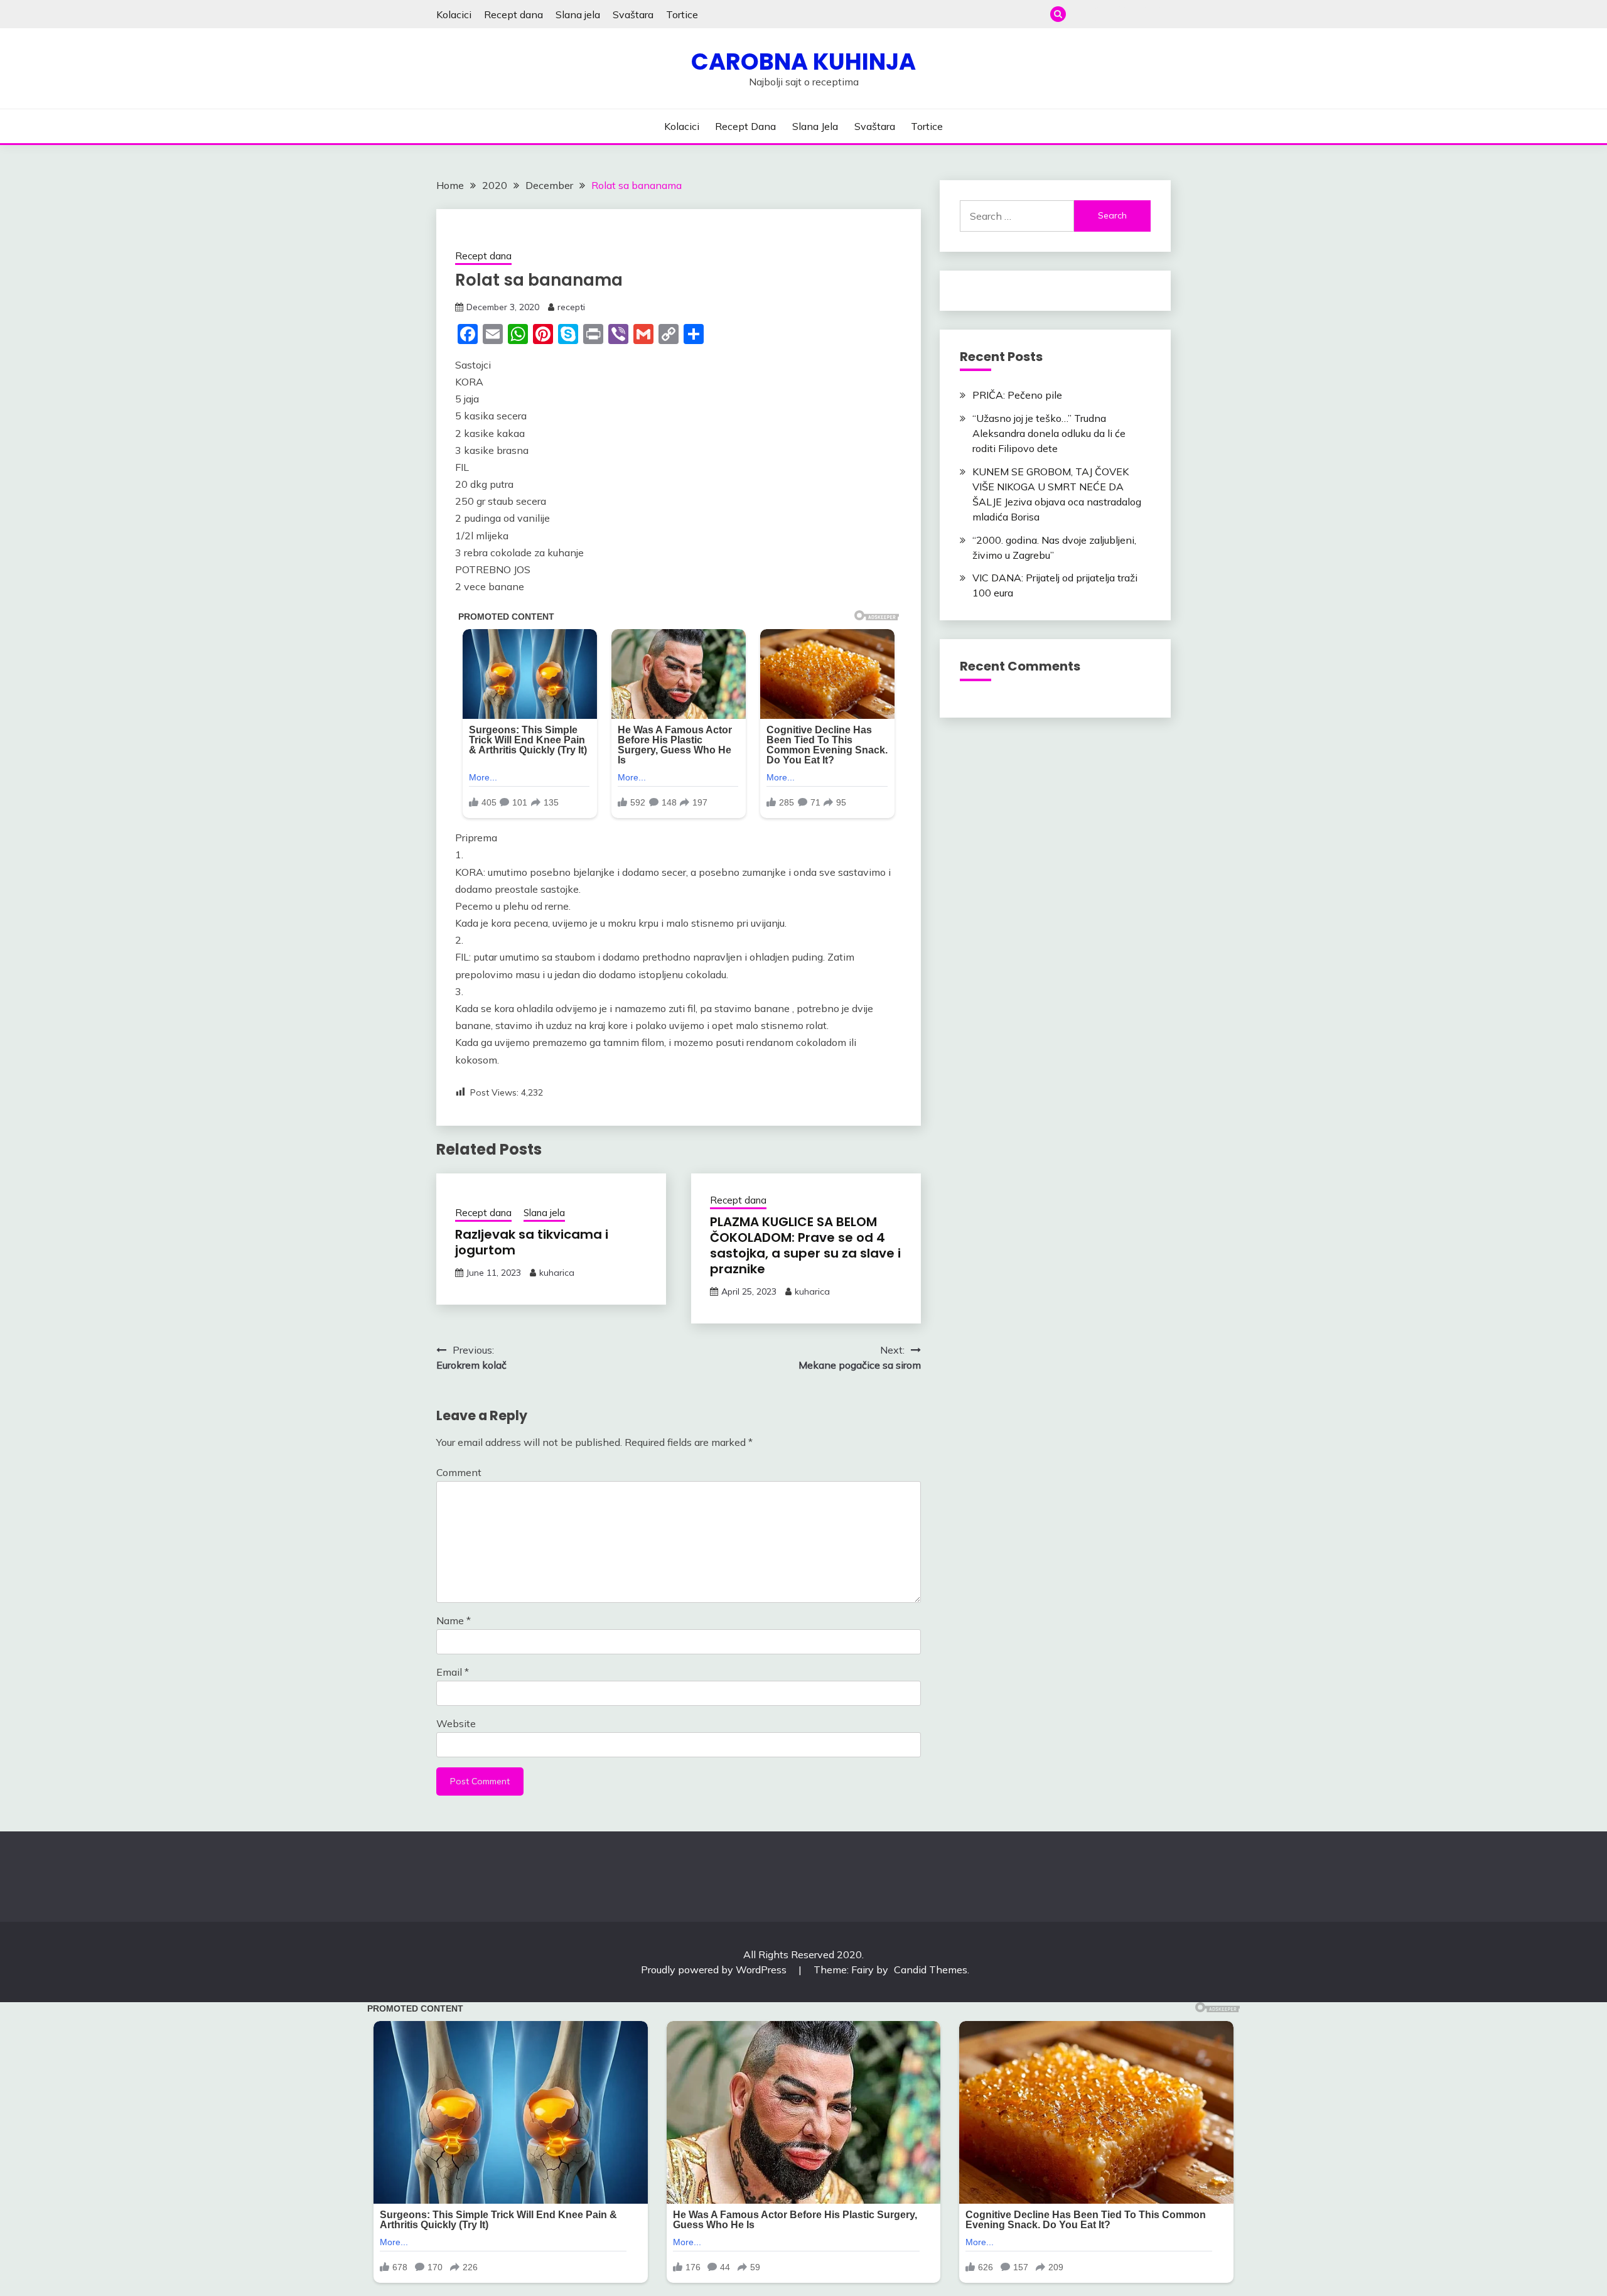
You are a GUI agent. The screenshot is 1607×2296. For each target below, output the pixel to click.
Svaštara (633, 14)
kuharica (557, 1273)
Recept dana (513, 14)
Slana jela (578, 14)
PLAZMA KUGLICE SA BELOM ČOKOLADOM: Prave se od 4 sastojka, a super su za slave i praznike (805, 1245)
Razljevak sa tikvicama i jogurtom (532, 1242)
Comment (459, 1472)
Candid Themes (931, 1970)
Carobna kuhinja (803, 62)
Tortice (682, 14)
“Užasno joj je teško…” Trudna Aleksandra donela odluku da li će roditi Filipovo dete (1049, 433)
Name (454, 1620)
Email (453, 1672)
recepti (571, 307)
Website (456, 1723)
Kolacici (454, 14)
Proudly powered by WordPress (715, 1970)
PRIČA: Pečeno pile (1017, 395)
